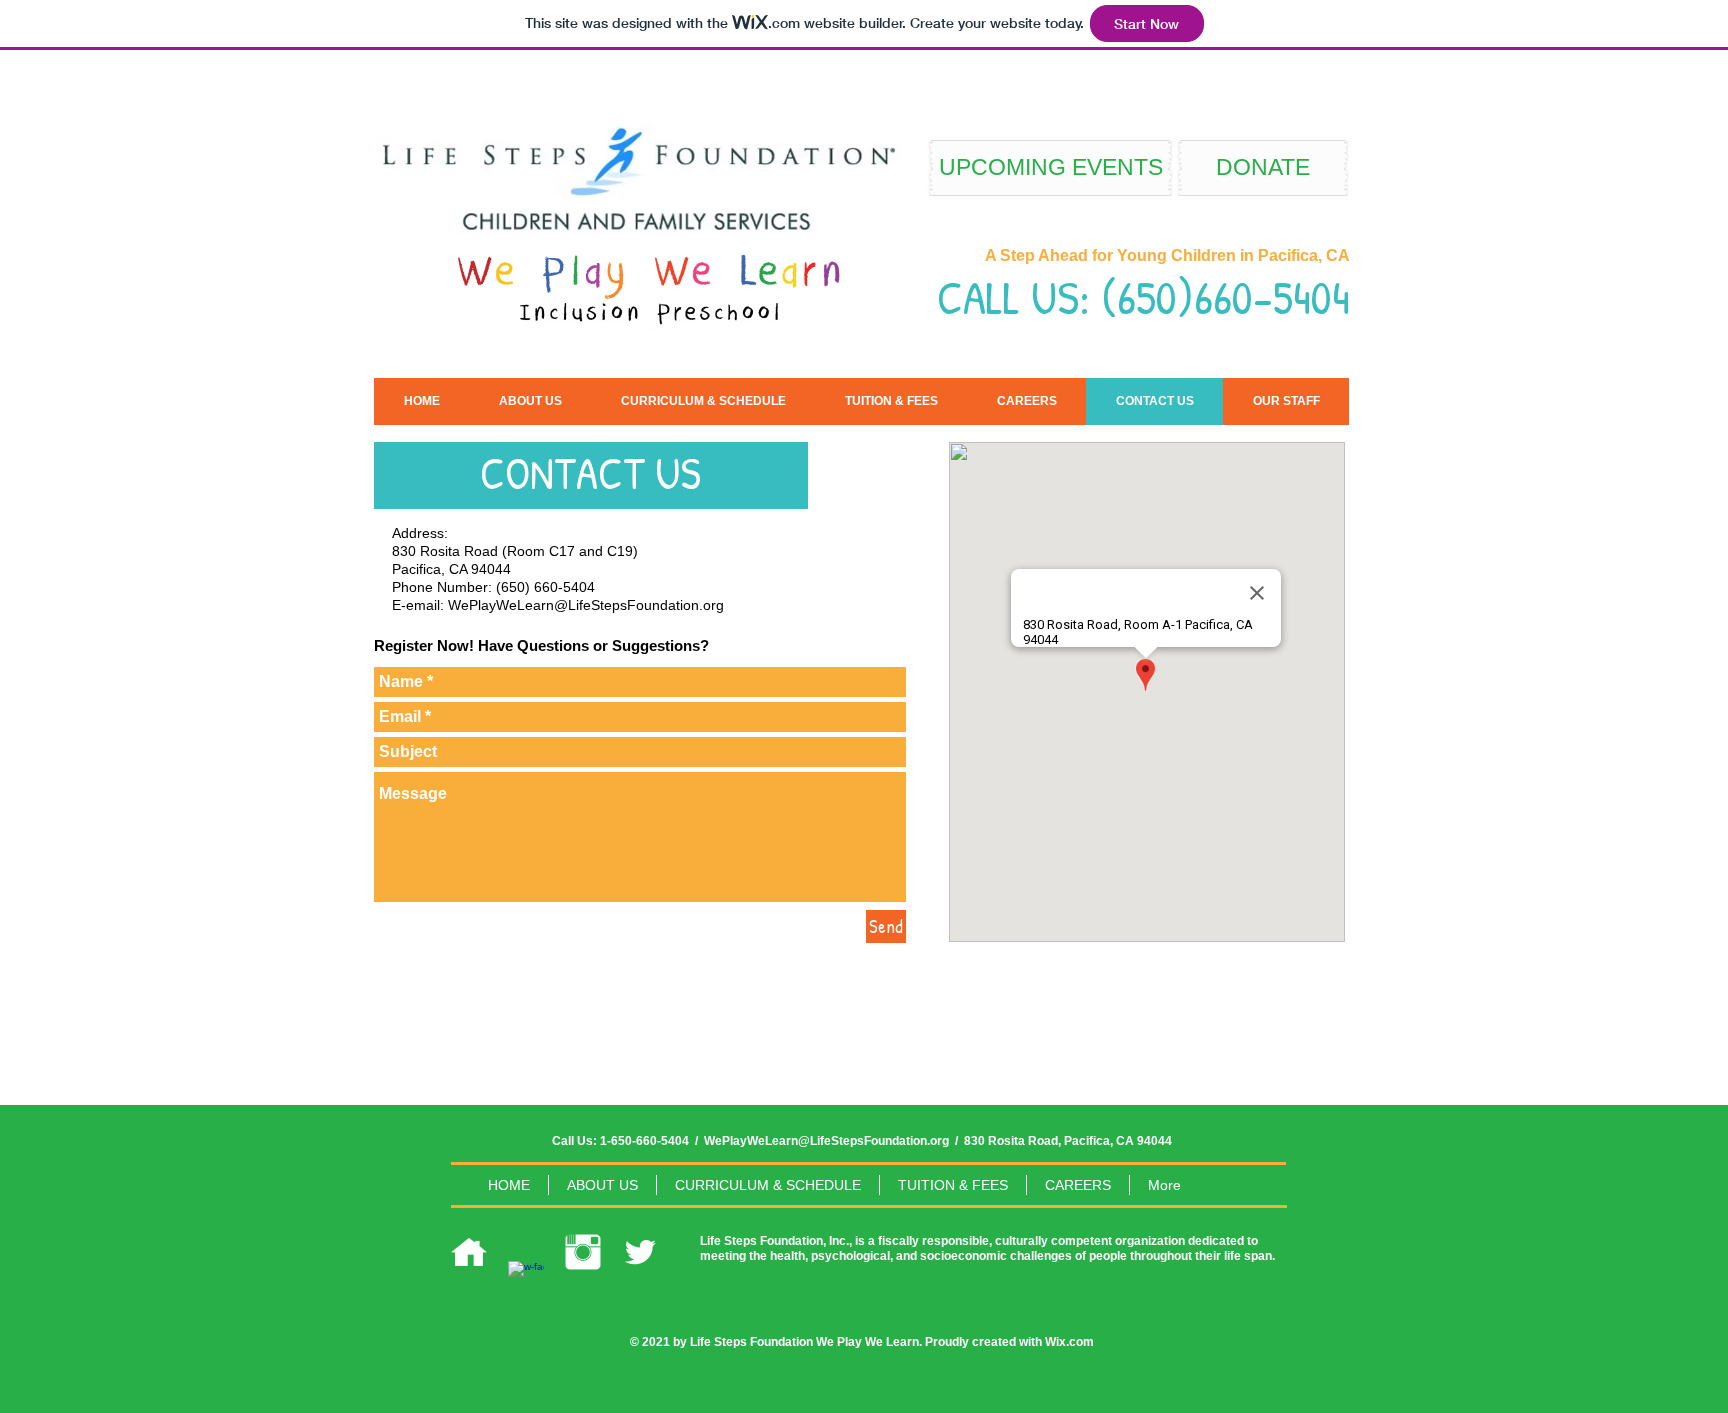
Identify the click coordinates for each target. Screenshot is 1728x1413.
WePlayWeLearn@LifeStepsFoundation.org (586, 605)
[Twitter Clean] (640, 1252)
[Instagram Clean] (583, 1252)
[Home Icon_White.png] (469, 1252)
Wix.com (1069, 1342)
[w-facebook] (526, 1279)
